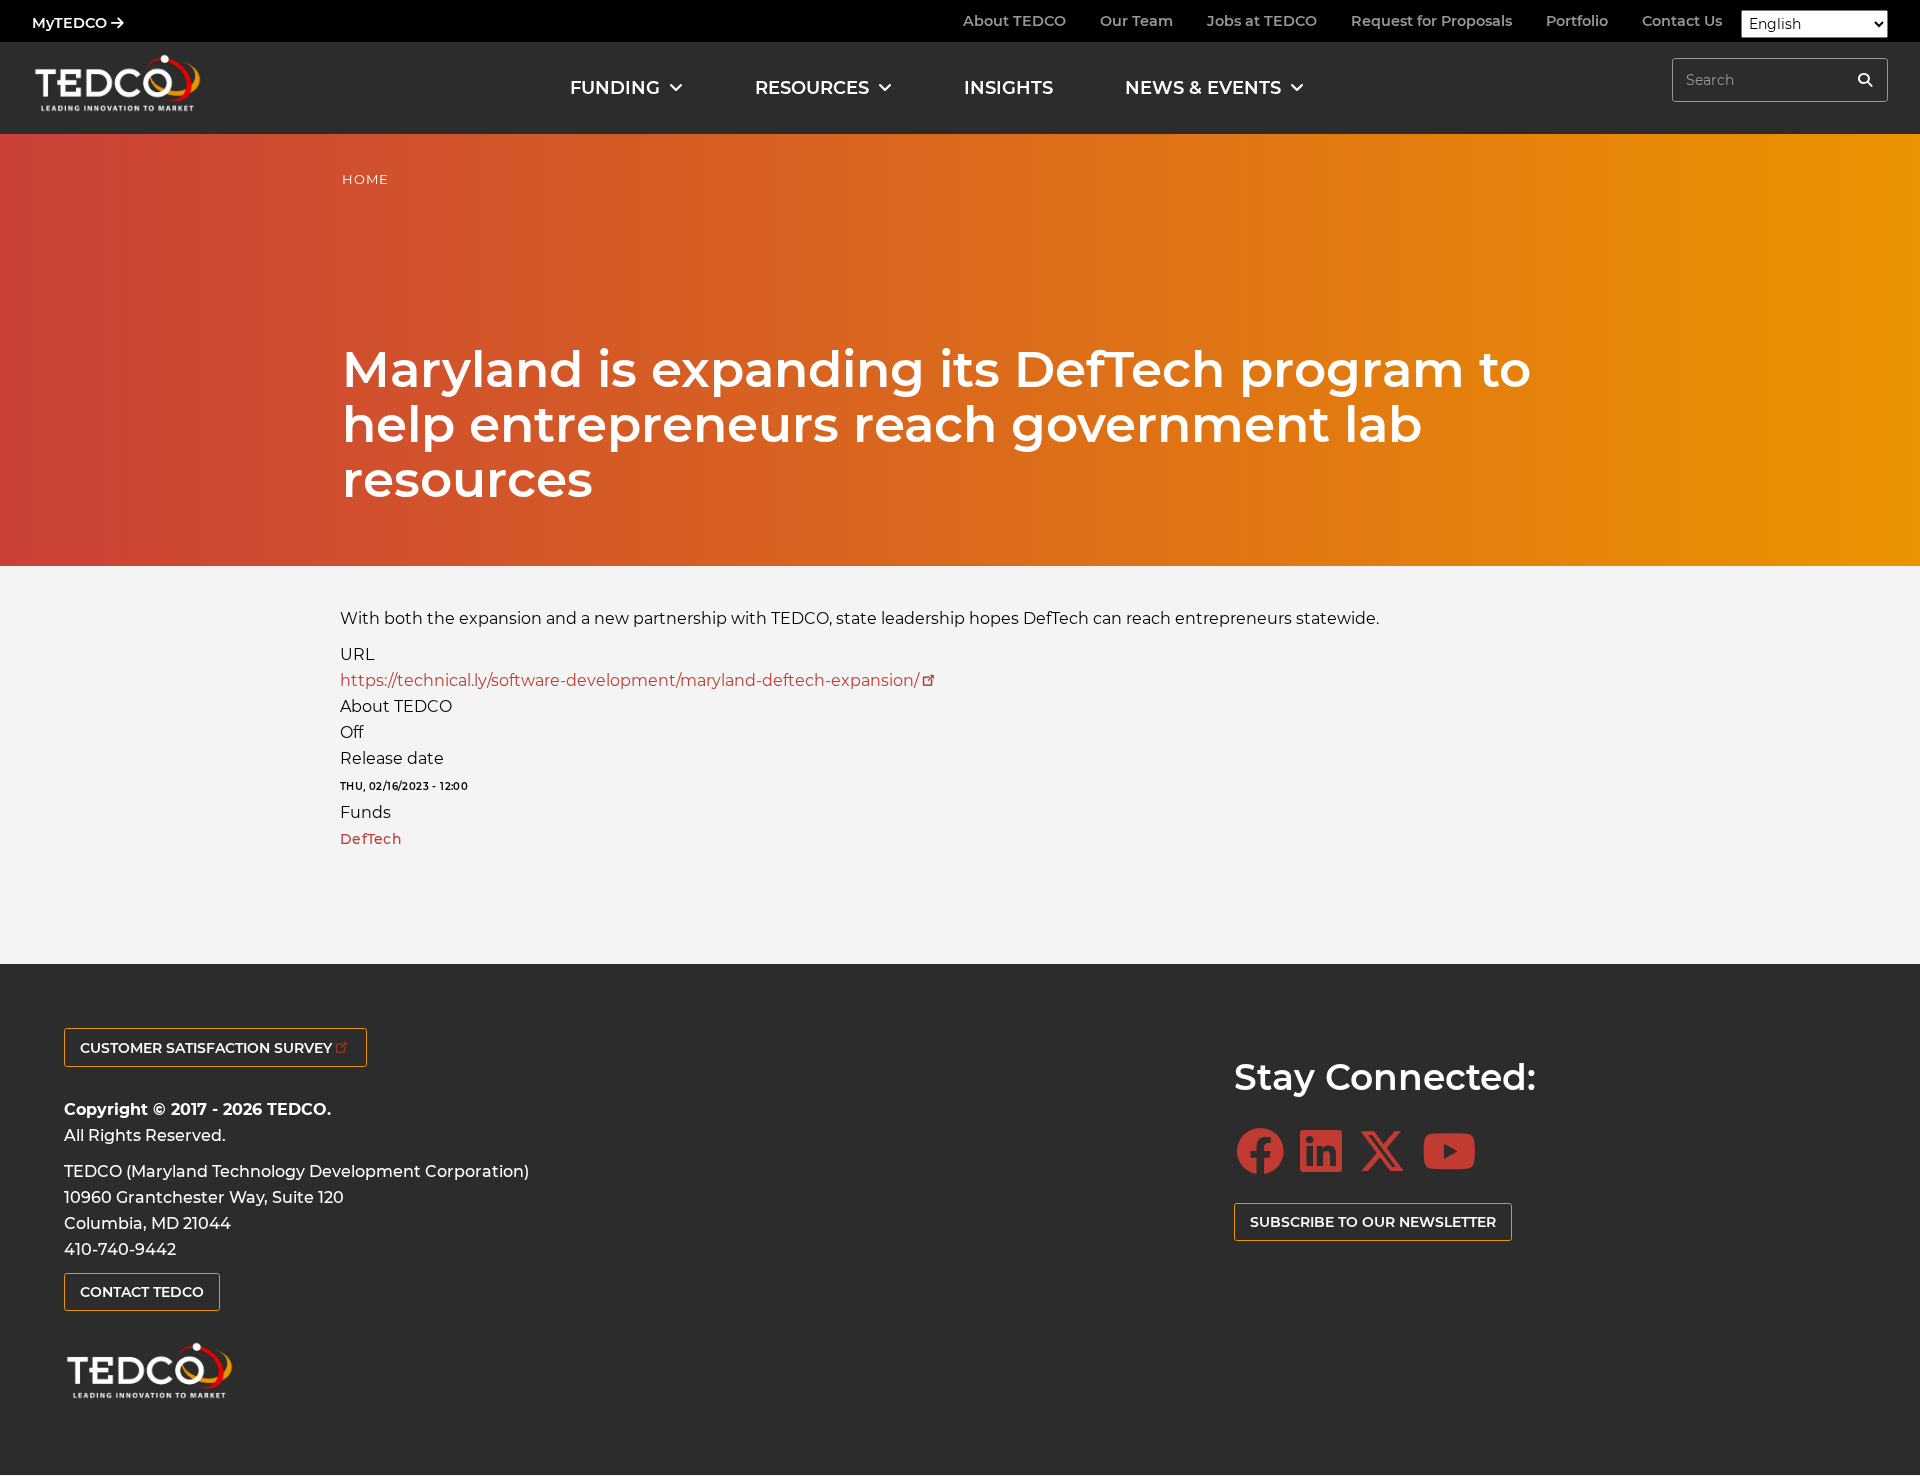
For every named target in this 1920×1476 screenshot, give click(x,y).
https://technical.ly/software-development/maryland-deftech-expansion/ (629, 680)
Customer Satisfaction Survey (206, 1048)
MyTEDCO (71, 23)
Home (365, 179)
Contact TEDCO (142, 1292)
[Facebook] (1266, 1152)
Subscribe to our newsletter (1373, 1222)
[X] (1388, 1152)
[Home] (117, 87)
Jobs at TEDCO (1262, 21)
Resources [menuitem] (812, 88)
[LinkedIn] (1327, 1152)
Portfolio (1577, 21)
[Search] (1865, 80)
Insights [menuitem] (1008, 88)
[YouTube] (1455, 1152)
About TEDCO (1014, 21)
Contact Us (1682, 21)
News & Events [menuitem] (1203, 88)
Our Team (1136, 21)
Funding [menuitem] (615, 88)
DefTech (371, 839)
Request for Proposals (1431, 21)
